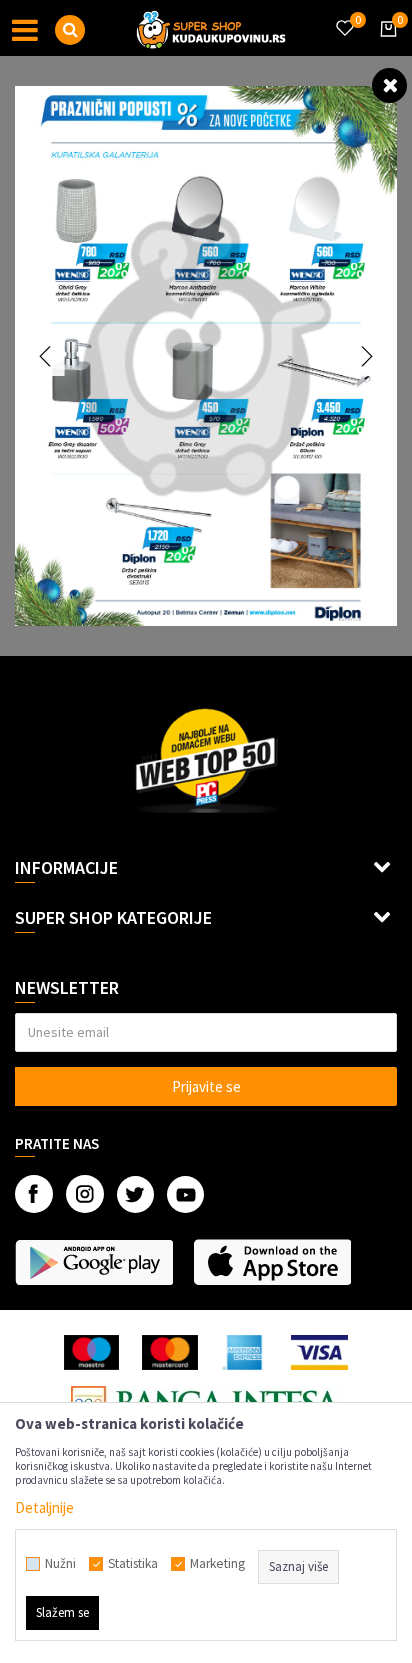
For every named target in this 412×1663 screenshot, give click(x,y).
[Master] (169, 1352)
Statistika (133, 1564)
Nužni (60, 1564)
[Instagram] (85, 1194)
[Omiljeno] (344, 16)
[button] (70, 30)
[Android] (94, 1262)
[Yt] (185, 1194)
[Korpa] (385, 47)
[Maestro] (91, 1352)
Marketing (217, 1564)
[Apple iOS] (272, 1262)
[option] (206, 356)
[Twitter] (135, 1194)
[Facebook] (34, 1194)
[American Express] (245, 1352)
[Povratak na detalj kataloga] (389, 84)
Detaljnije (44, 1507)
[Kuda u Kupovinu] (211, 28)
